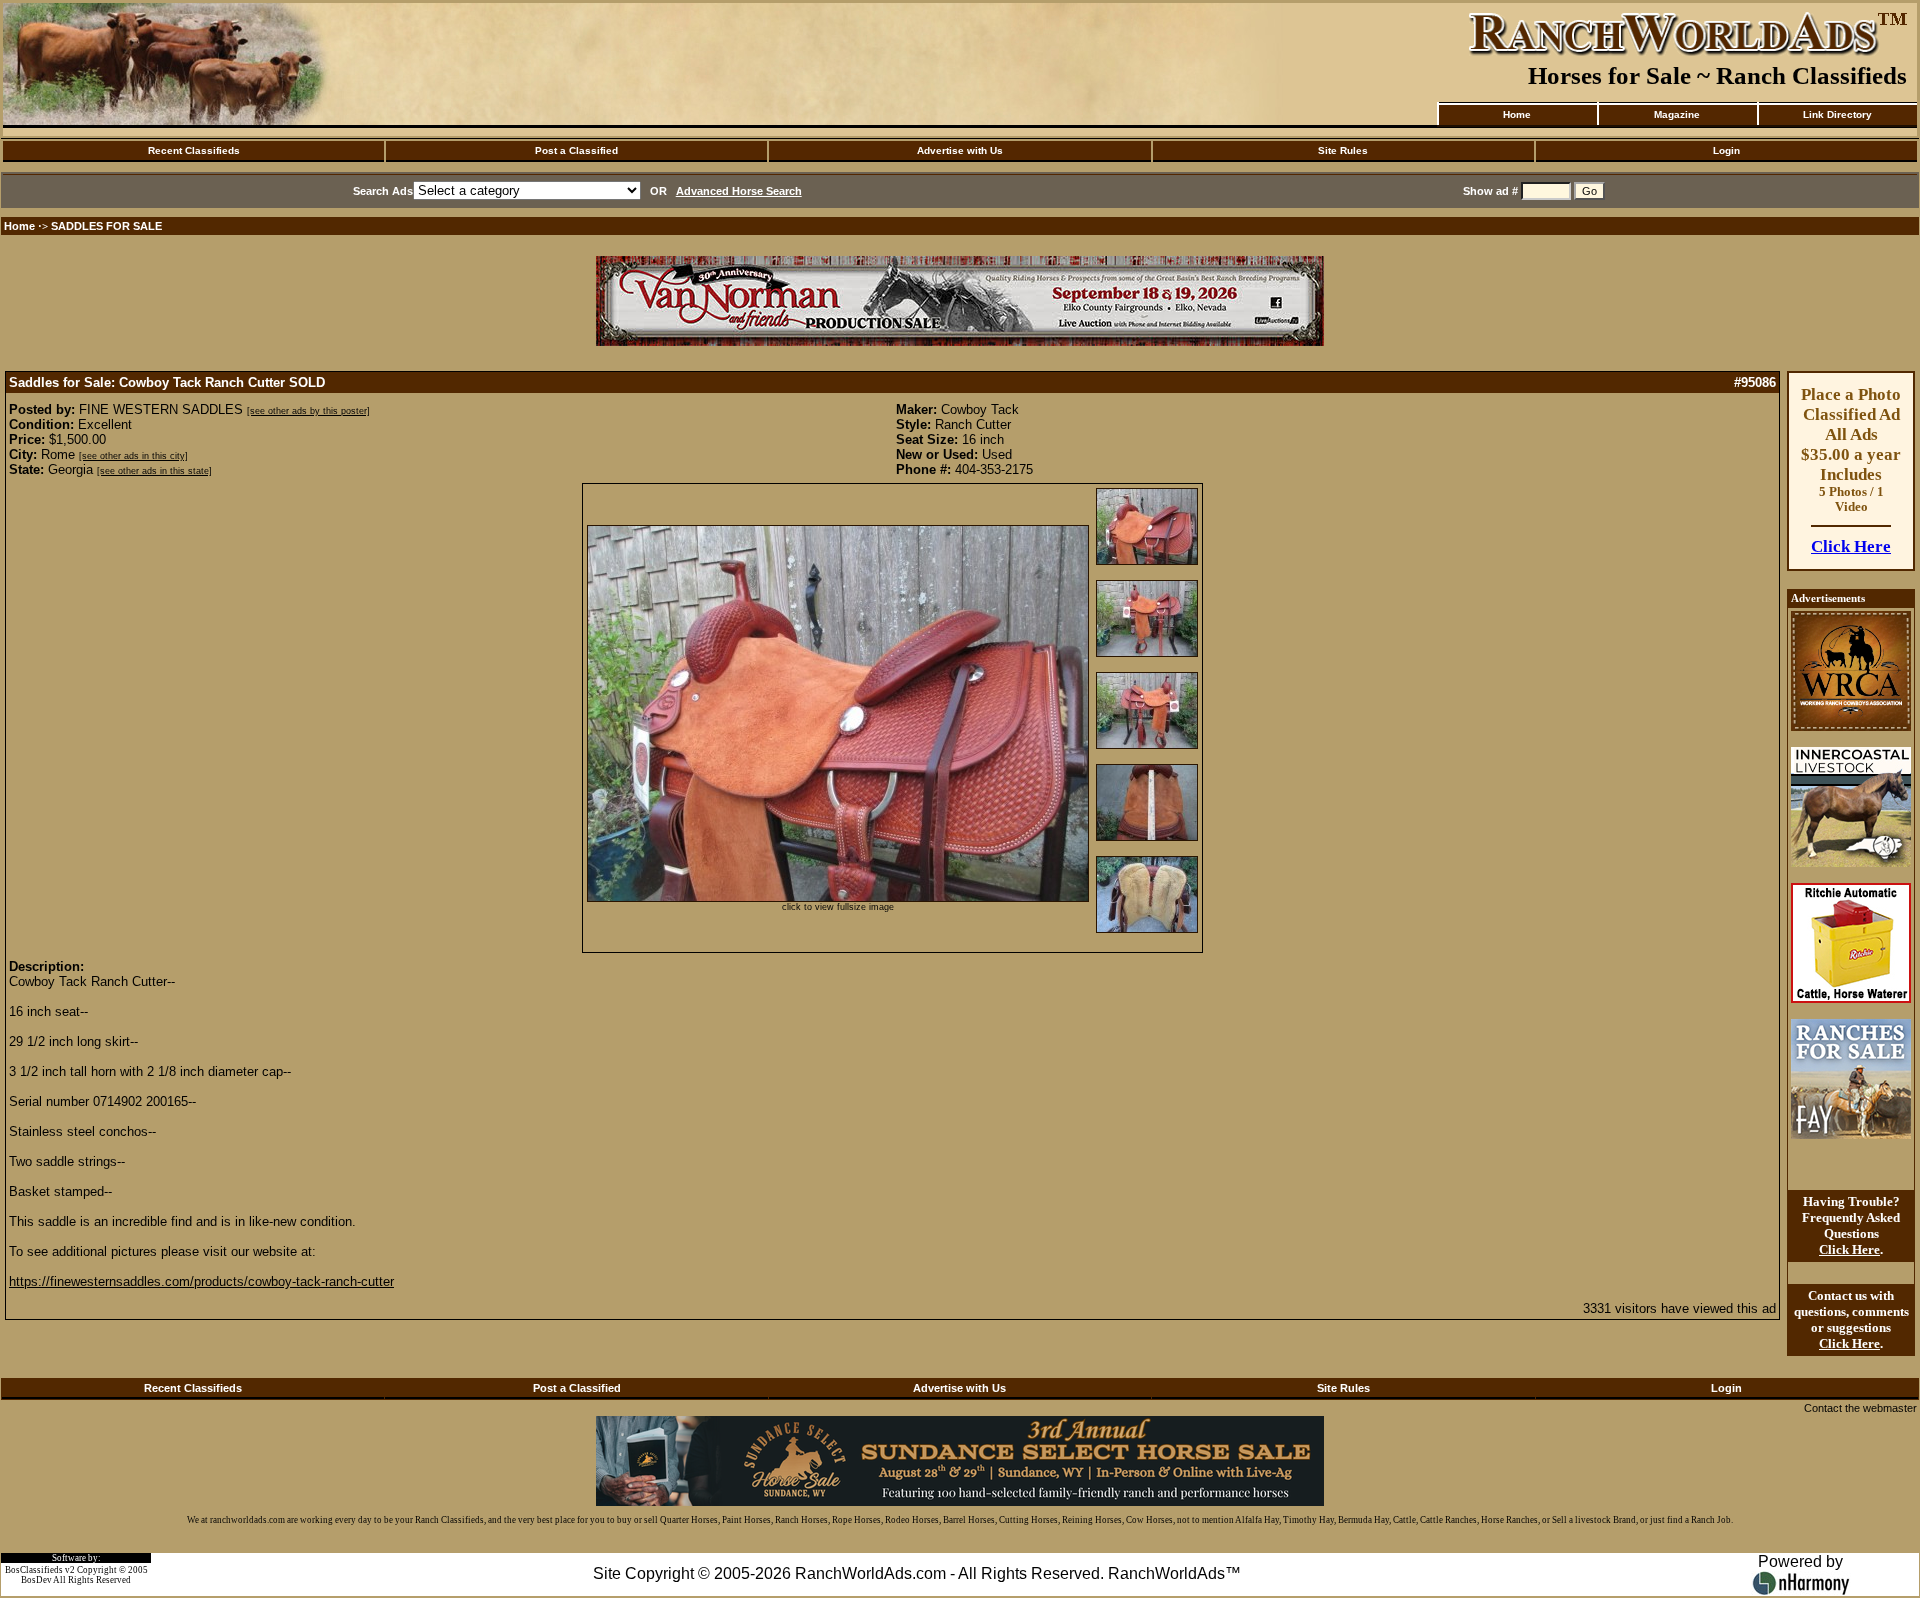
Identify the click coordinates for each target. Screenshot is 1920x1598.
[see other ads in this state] (154, 471)
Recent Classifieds (194, 150)
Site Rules (1343, 150)
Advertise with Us (960, 150)
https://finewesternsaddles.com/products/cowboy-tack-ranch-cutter (201, 1281)
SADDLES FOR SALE (106, 226)
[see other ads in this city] (133, 456)
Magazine (1677, 114)
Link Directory (1837, 114)
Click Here (1851, 546)
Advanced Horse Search (739, 191)
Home (1517, 114)
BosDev (36, 1580)
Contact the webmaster (1860, 1408)
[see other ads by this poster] (308, 411)
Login (1726, 150)
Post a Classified (576, 150)
